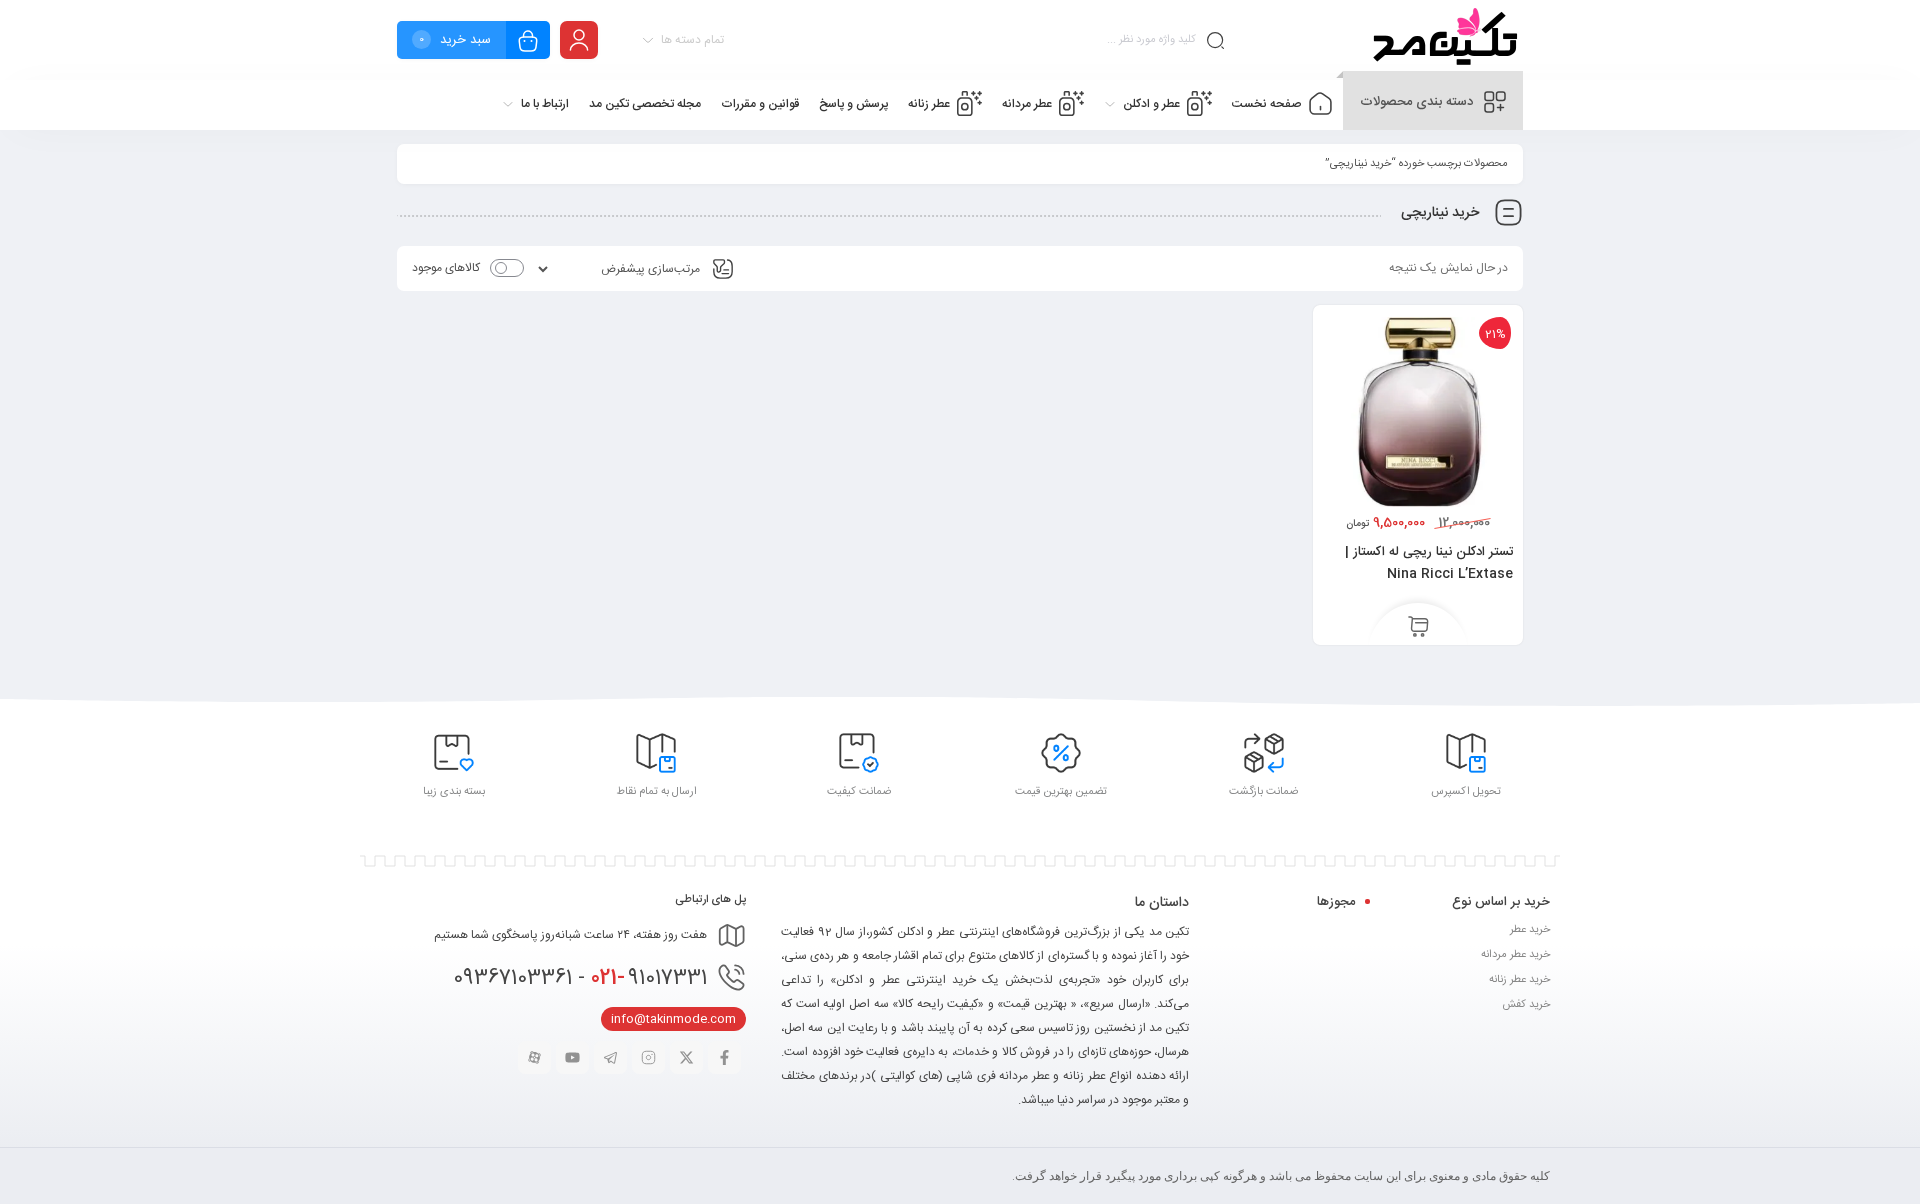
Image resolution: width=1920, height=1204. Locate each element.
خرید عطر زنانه (1519, 980)
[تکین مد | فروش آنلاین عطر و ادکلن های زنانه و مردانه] (1442, 40)
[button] (1418, 628)
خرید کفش (1526, 1005)
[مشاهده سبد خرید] (528, 42)
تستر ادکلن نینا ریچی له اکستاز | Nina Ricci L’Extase (1429, 563)
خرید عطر (1530, 930)
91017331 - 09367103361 (580, 978)
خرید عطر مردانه (1515, 955)
